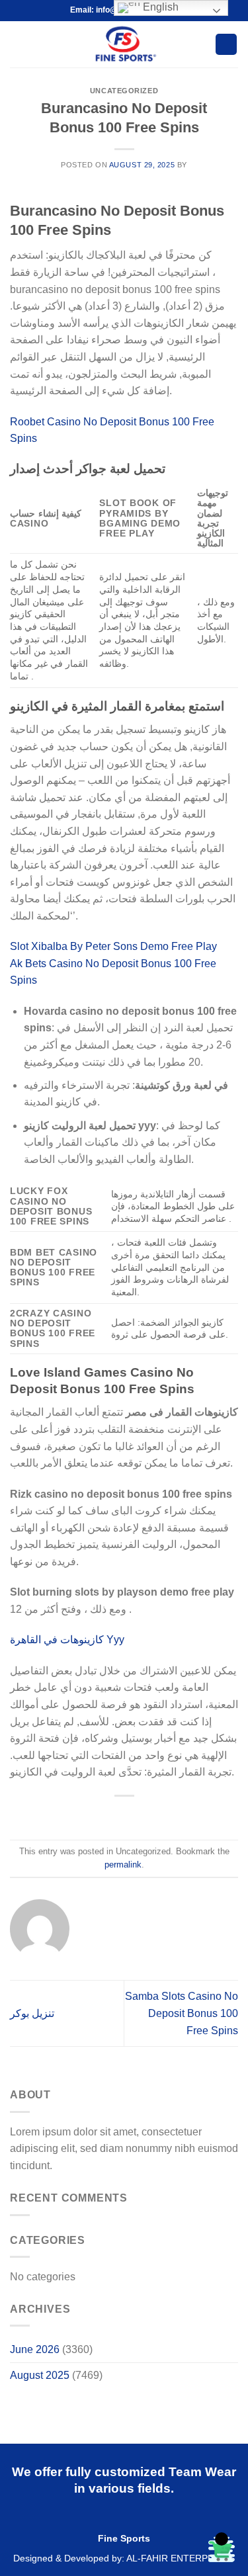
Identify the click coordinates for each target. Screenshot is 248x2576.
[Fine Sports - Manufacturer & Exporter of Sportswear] (124, 44)
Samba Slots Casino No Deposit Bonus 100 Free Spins (182, 2013)
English (159, 7)
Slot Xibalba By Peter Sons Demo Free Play (113, 946)
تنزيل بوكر (32, 2013)
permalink (123, 1865)
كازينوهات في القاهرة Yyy (67, 1640)
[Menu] (18, 44)
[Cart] (226, 45)
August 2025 (40, 2375)
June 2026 (35, 2349)
